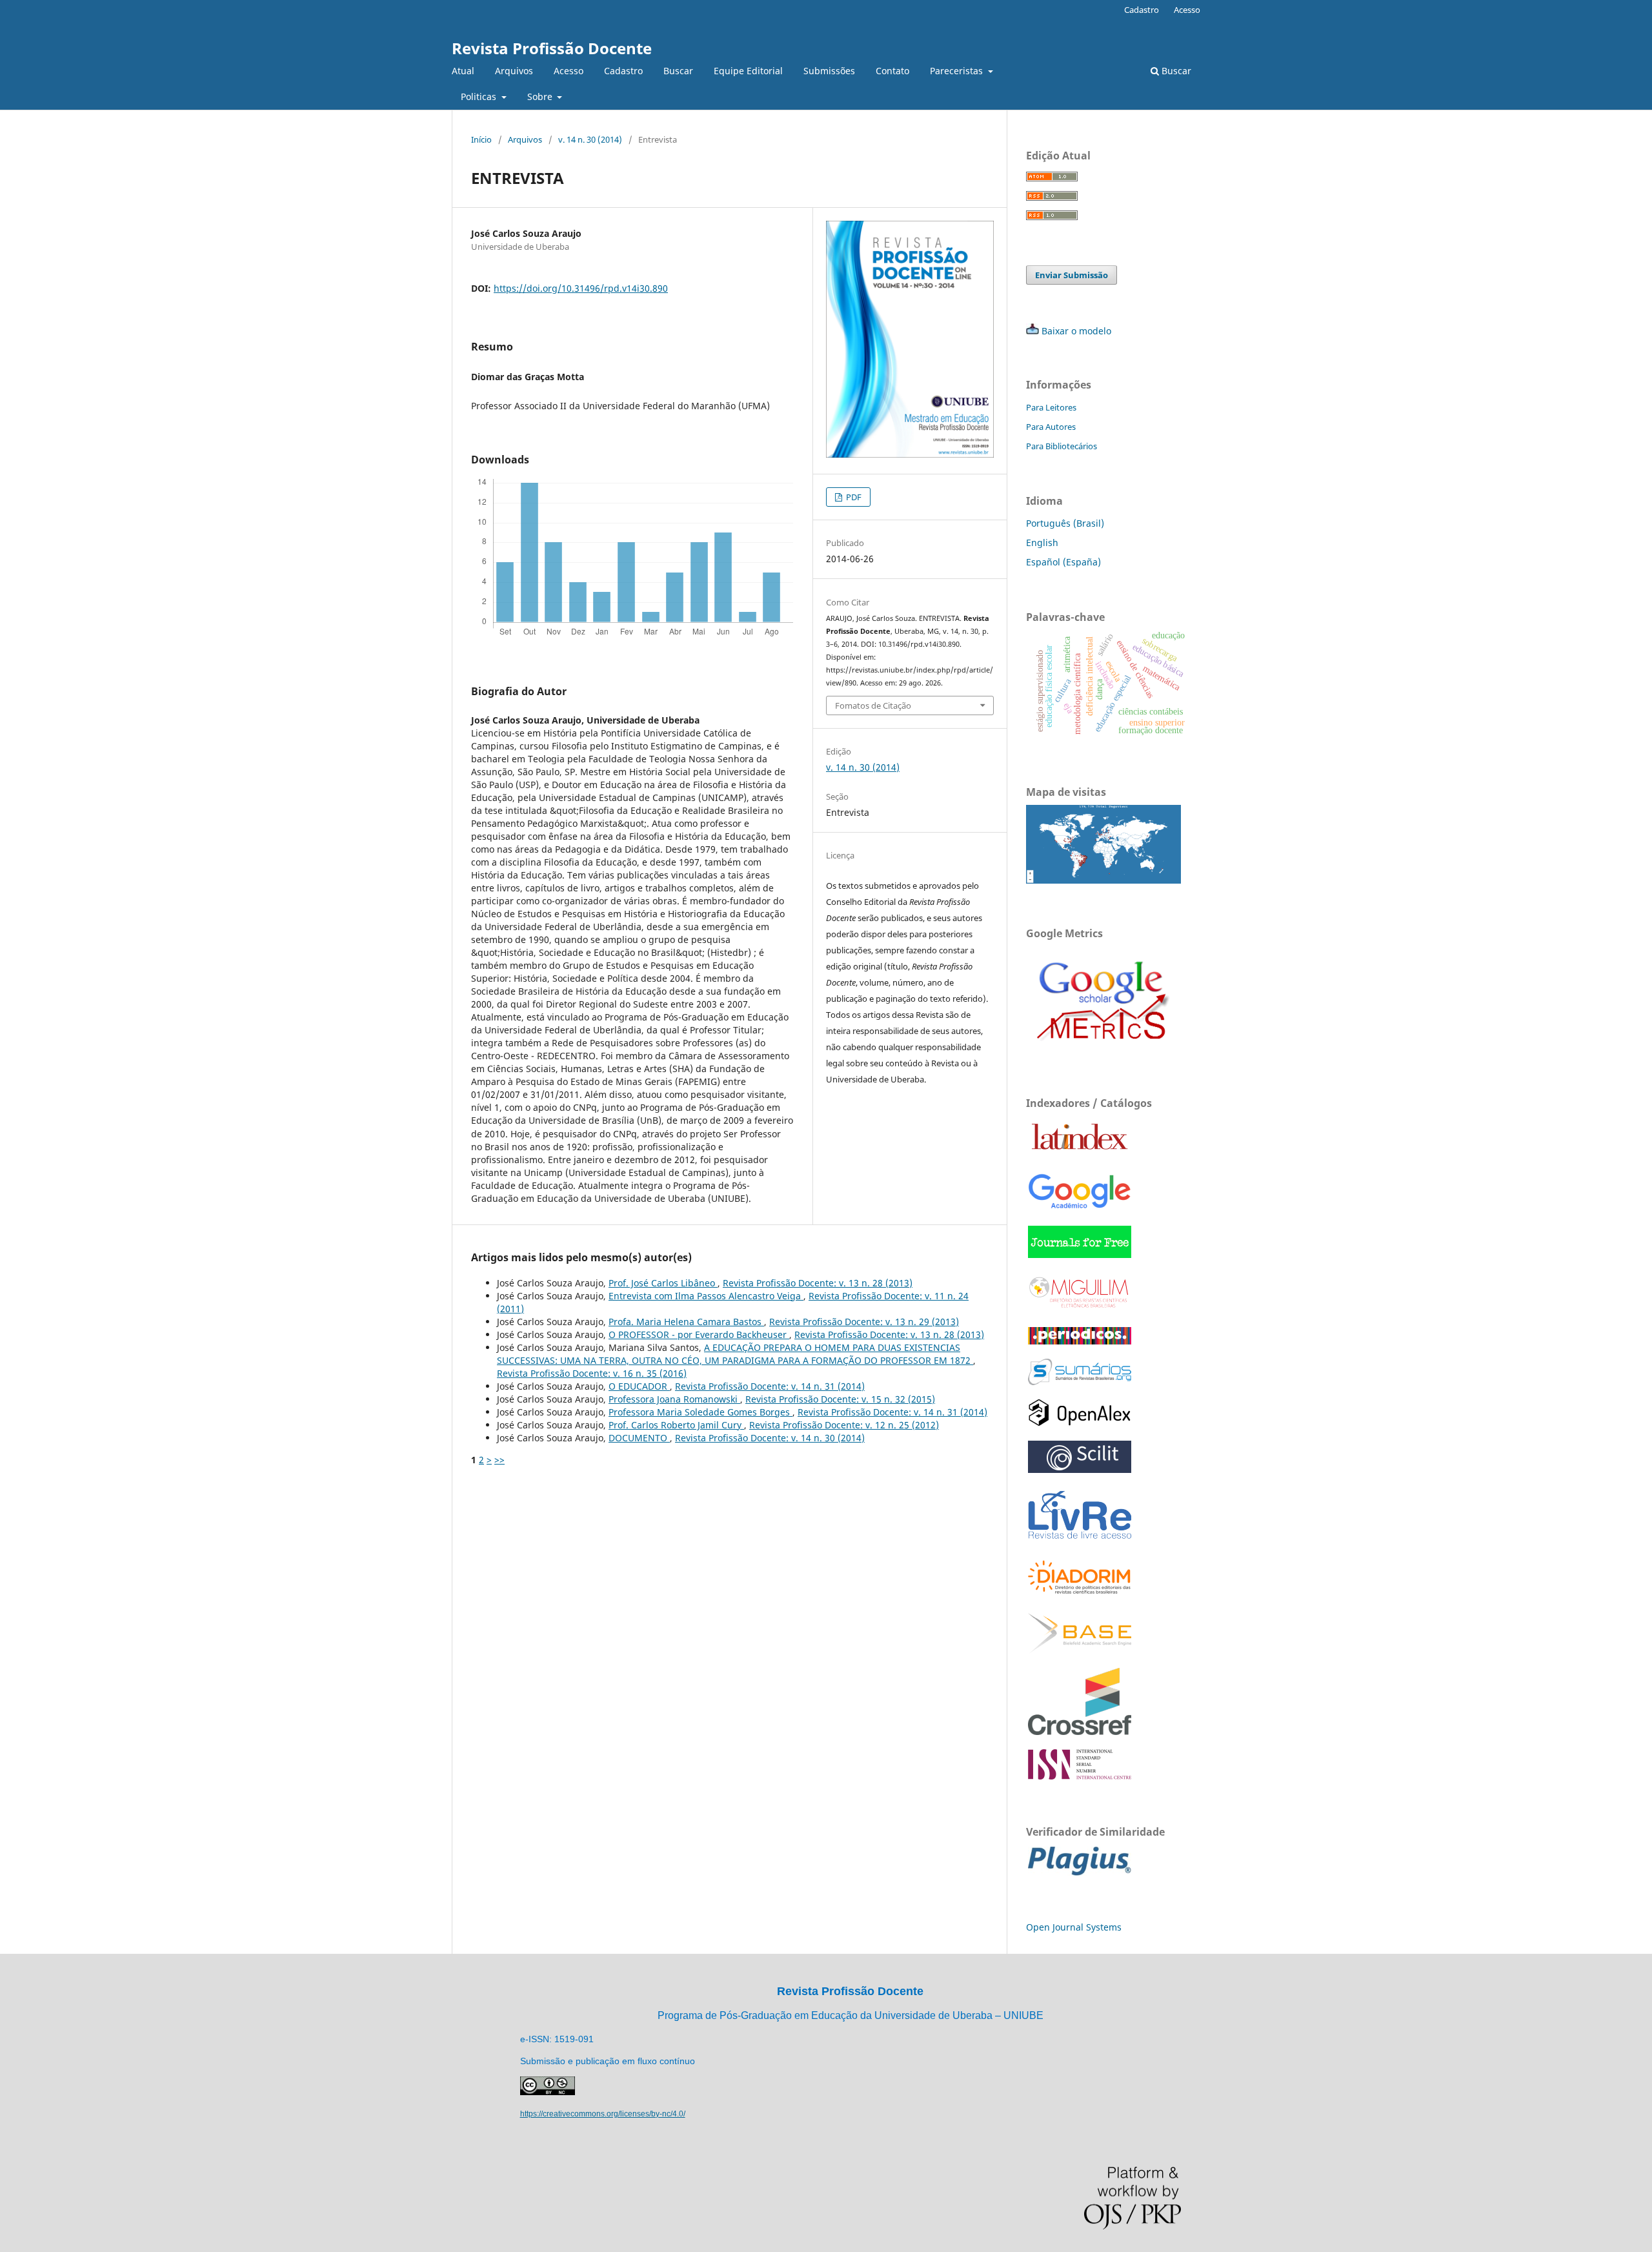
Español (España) (1063, 562)
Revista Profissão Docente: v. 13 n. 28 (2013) (818, 1283)
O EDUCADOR (639, 1386)
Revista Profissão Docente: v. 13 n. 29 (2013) (864, 1322)
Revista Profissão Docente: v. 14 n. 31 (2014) (770, 1386)
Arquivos (514, 71)
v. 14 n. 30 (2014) (590, 139)
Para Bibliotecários (1062, 446)
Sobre (541, 96)
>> (499, 1460)
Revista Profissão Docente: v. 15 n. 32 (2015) (840, 1399)
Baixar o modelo (1076, 331)
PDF (853, 497)
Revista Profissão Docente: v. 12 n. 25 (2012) (844, 1425)
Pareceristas (958, 71)
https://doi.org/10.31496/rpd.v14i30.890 (581, 288)
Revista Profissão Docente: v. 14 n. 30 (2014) (770, 1438)
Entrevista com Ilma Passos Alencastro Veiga (706, 1296)
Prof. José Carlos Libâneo (663, 1283)
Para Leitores (1051, 407)
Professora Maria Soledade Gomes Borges (700, 1412)
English (1042, 543)
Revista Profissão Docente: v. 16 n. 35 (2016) (592, 1373)
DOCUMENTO (639, 1438)
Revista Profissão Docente (552, 48)
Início (481, 139)
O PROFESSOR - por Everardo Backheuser (699, 1334)
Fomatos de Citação (873, 705)
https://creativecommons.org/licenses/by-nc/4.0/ (603, 2114)
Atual (463, 71)
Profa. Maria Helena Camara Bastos (686, 1322)
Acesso (569, 71)
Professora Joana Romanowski (674, 1399)
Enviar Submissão (1072, 275)
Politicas (480, 96)
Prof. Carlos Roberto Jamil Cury (676, 1425)
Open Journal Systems (1074, 1927)
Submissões (829, 71)
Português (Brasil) (1065, 523)
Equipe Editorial (748, 71)
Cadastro (623, 71)
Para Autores (1051, 427)
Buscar (678, 71)
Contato (892, 71)
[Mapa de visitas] (1103, 880)
